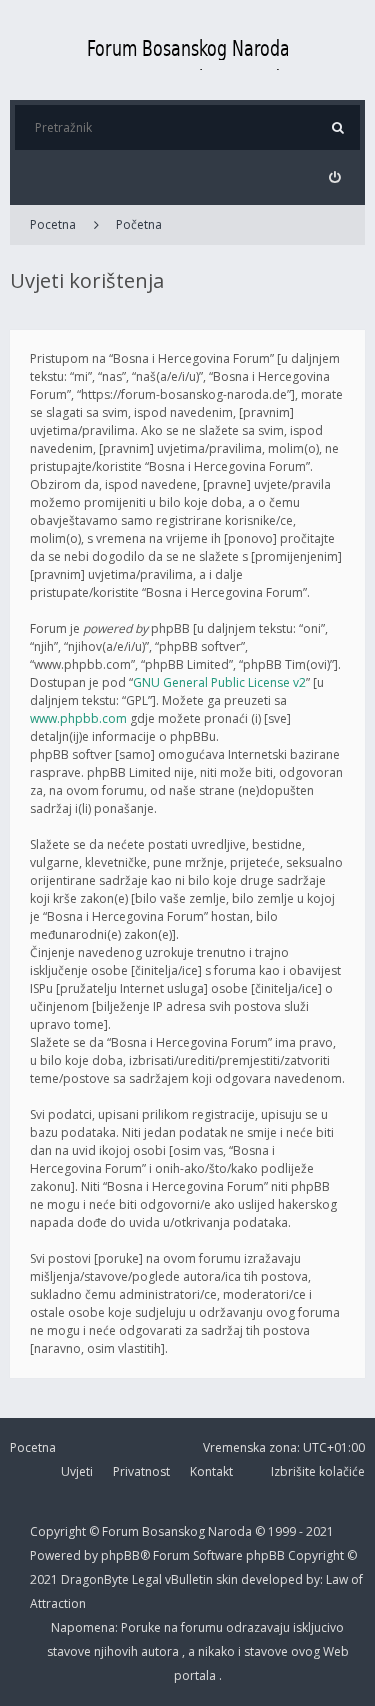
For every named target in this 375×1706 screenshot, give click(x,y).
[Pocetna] (188, 50)
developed (273, 1579)
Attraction (58, 1603)
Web (336, 1651)
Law (338, 1579)
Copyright (58, 1531)
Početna (139, 224)
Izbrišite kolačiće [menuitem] (318, 1471)
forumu (203, 1627)
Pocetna (53, 224)
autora (161, 1651)
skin (228, 1579)
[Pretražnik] (337, 127)
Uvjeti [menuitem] (77, 1471)
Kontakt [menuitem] (211, 1471)
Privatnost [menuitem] (141, 1471)
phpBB (267, 1555)
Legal (147, 1579)
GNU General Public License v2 (219, 682)
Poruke (142, 1627)
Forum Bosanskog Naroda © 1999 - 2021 (218, 1531)
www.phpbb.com (78, 718)
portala (196, 1675)
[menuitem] (334, 177)
